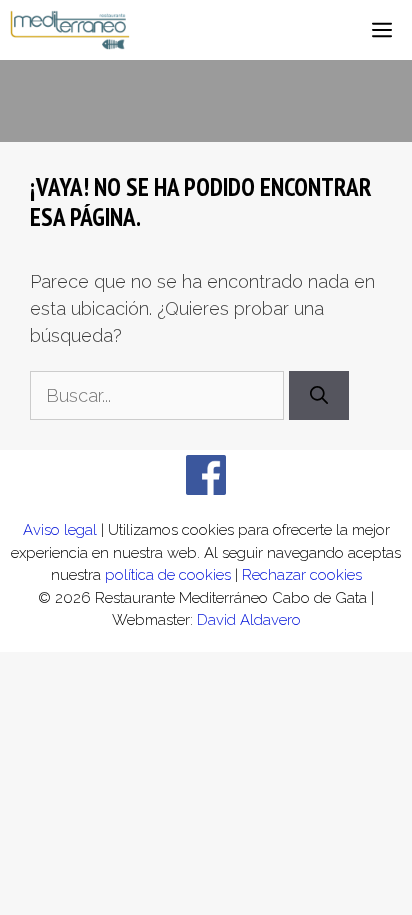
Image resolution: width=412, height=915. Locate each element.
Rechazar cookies (302, 575)
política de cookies (168, 575)
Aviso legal (60, 530)
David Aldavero (249, 620)
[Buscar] (319, 395)
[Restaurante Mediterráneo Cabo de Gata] (70, 30)
